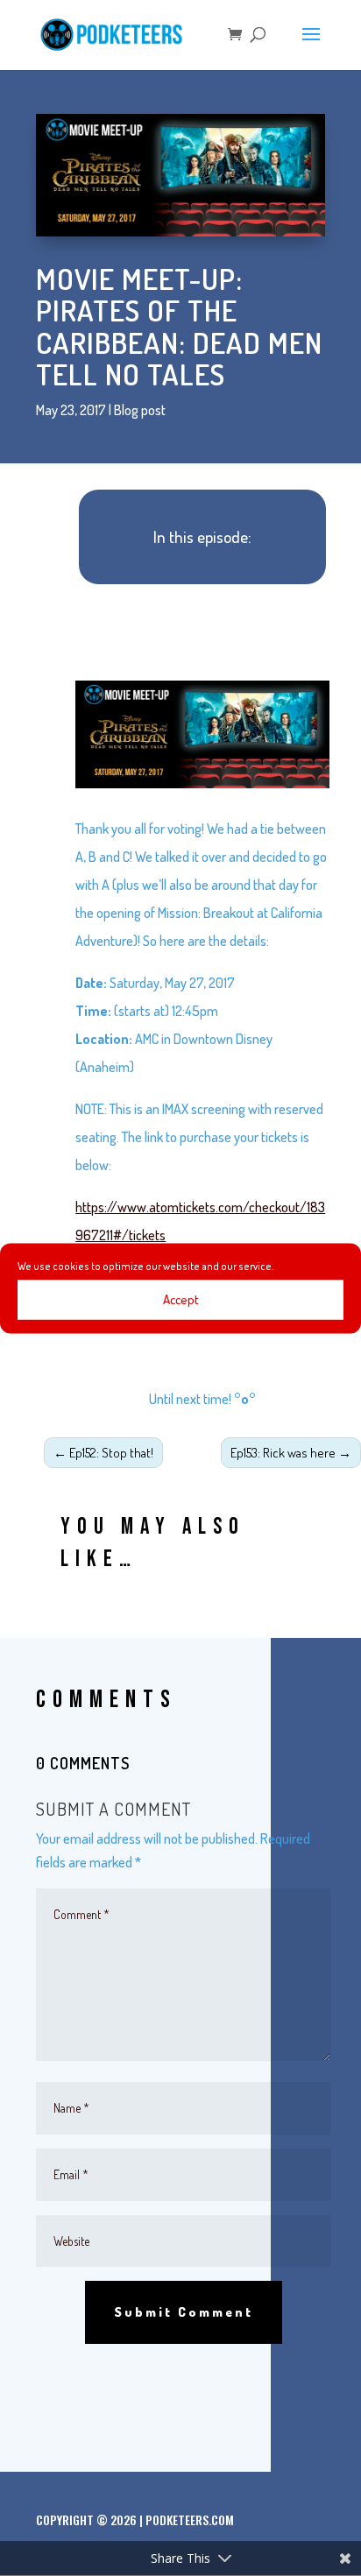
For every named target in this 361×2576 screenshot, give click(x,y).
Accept (181, 1299)
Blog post (140, 410)
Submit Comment (184, 2312)
